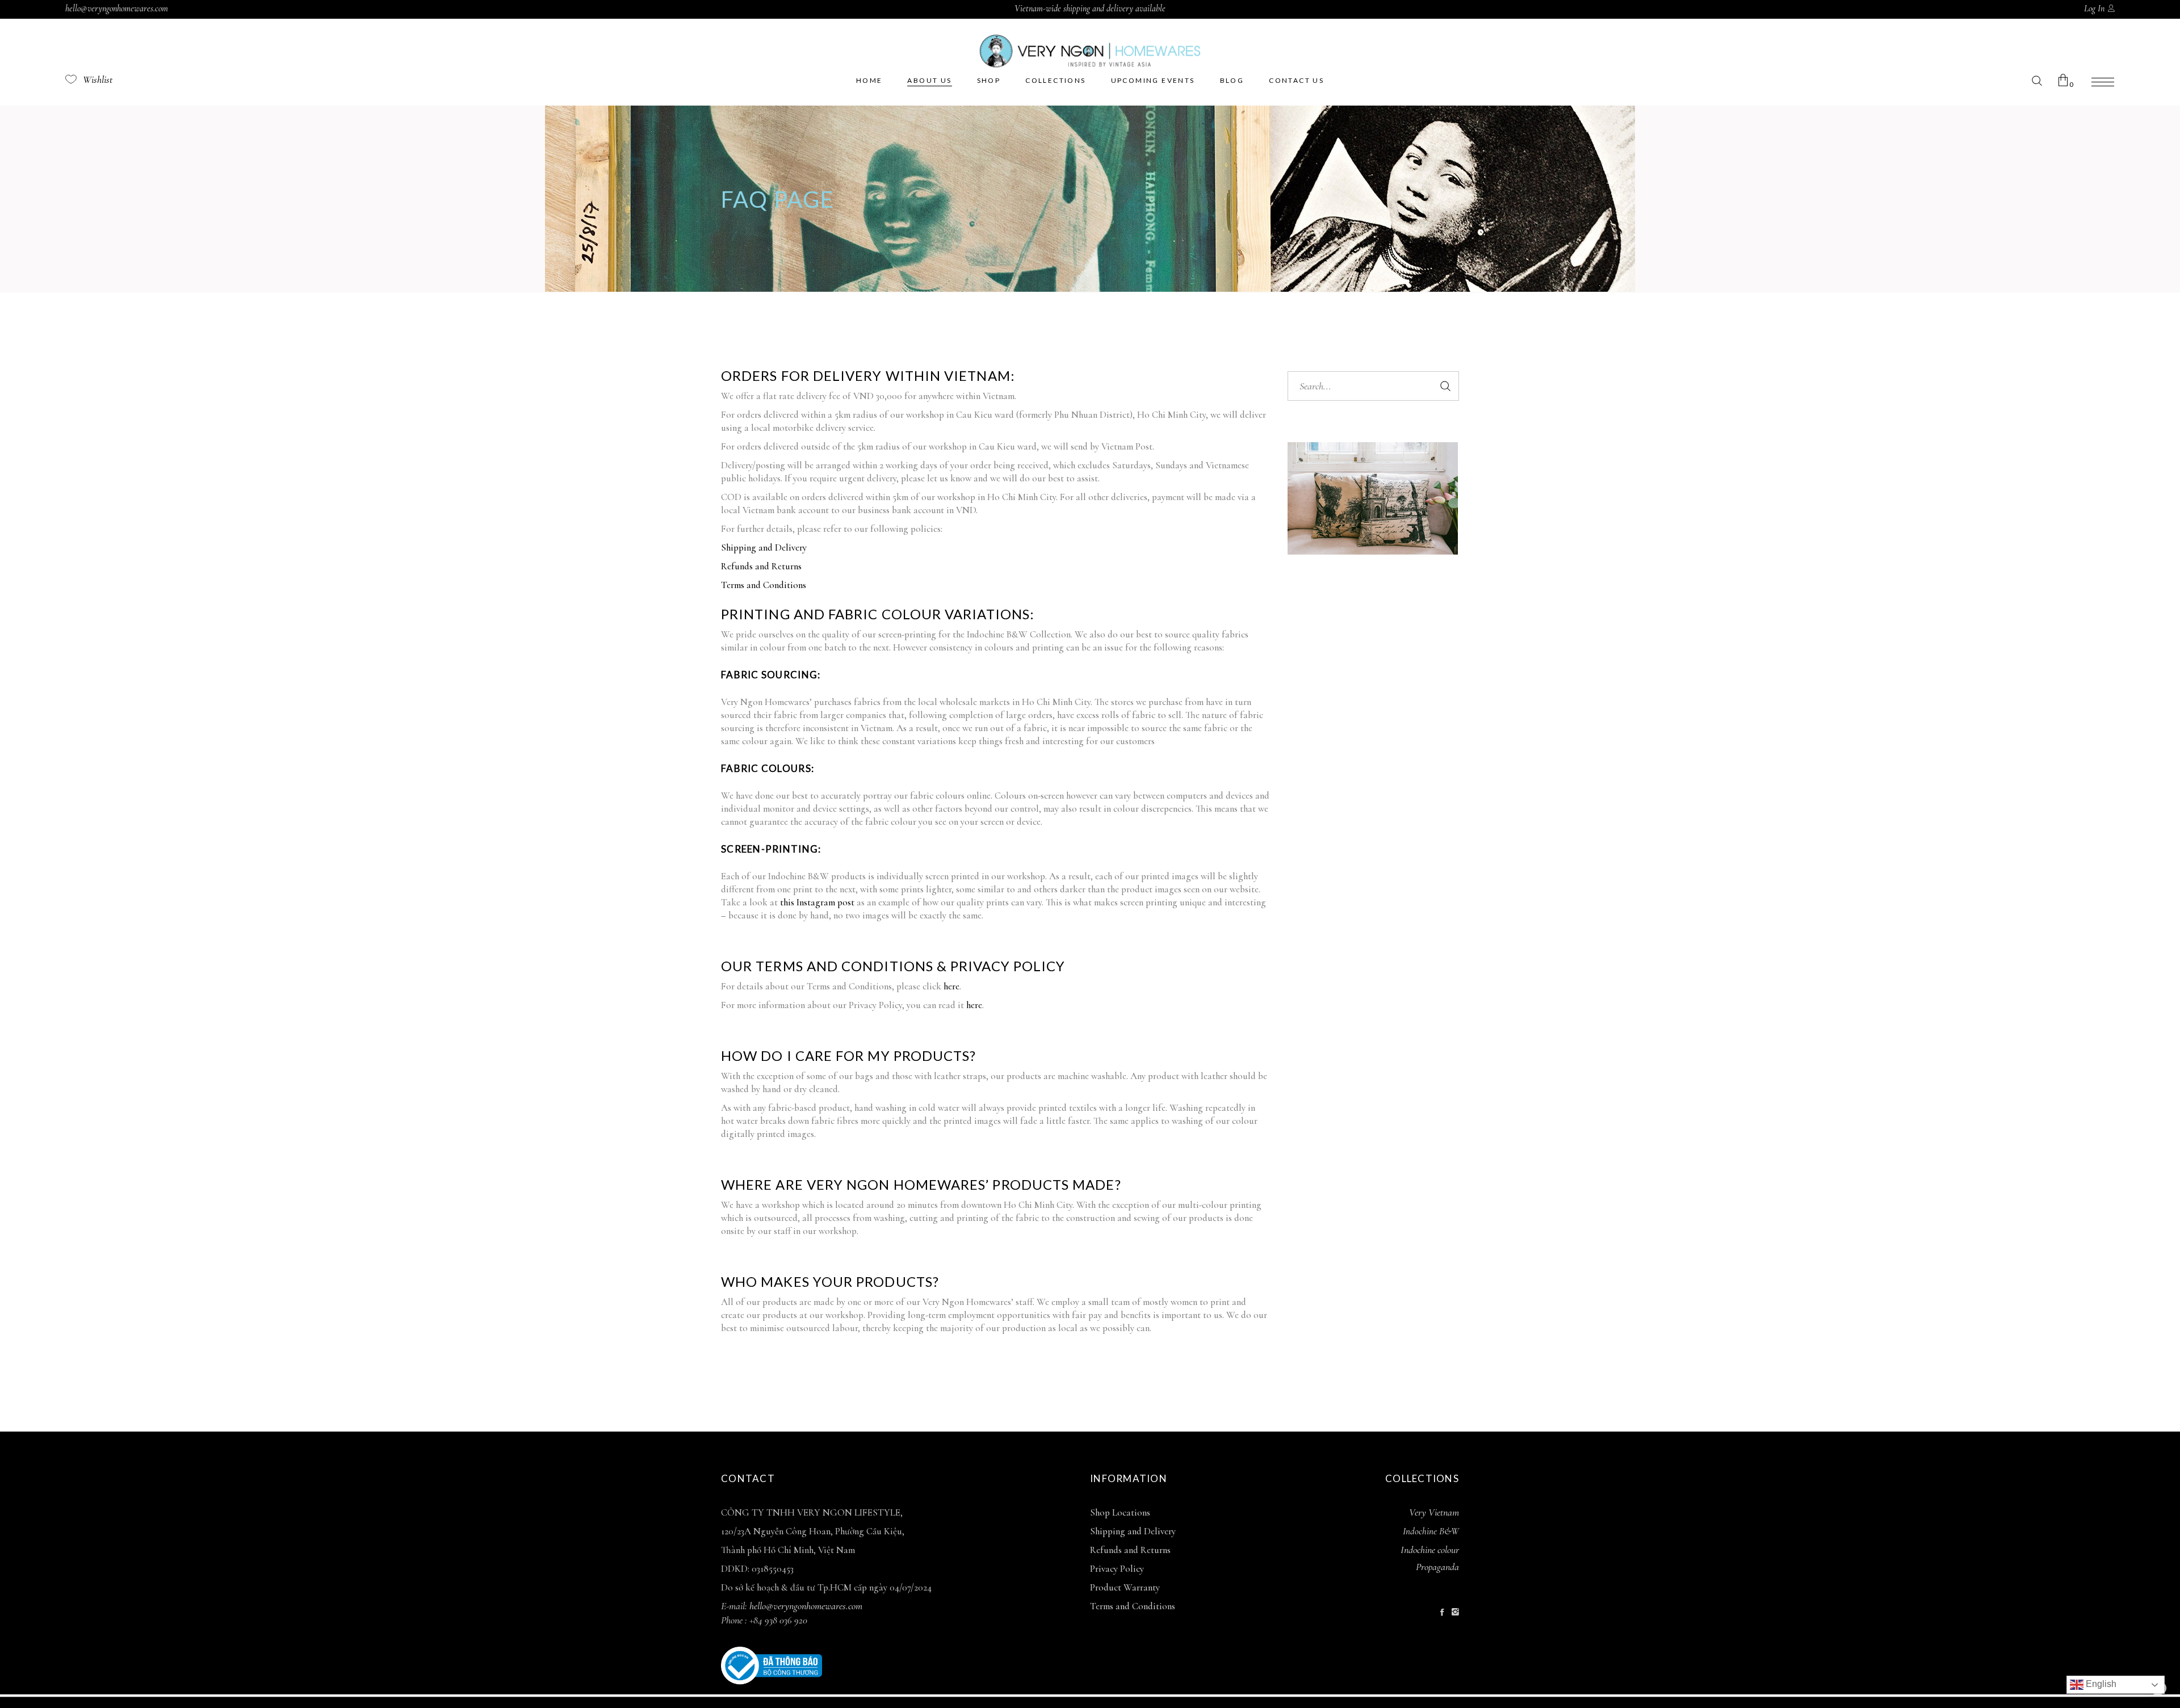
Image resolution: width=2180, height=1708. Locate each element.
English (2100, 1684)
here (951, 986)
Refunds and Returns (761, 566)
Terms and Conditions (764, 585)
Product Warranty (1125, 1587)
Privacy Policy (1117, 1569)
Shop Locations (1120, 1512)
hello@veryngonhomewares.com (117, 9)
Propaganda (1437, 1567)
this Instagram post (817, 902)
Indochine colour (1430, 1550)
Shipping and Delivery (764, 547)
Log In (2094, 9)
